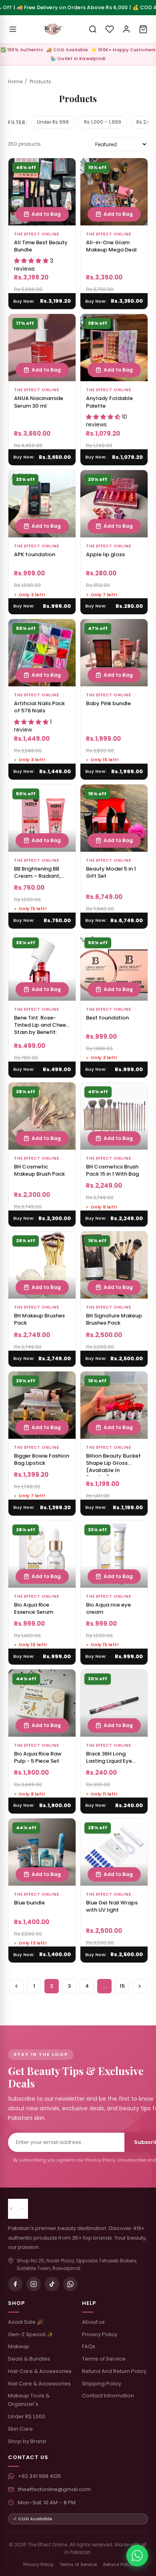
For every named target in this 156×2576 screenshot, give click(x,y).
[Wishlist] (110, 29)
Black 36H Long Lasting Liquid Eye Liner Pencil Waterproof (109, 1765)
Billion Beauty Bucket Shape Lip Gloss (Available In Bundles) (113, 1467)
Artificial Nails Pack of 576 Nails (39, 707)
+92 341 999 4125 (40, 2476)
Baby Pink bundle (108, 703)
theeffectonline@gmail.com (54, 2489)
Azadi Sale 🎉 (26, 2322)
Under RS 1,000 (27, 2416)
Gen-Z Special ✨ (31, 2334)
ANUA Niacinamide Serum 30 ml (39, 402)
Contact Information (108, 2396)
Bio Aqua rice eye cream (108, 1608)
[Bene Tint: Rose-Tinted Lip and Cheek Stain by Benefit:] (42, 967)
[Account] (126, 29)
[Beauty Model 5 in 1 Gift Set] (114, 818)
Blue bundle (29, 1903)
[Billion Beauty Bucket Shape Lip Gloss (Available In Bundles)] (114, 1405)
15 (122, 1986)
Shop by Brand (27, 2441)
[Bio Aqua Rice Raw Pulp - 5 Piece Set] (42, 1703)
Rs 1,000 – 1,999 (103, 122)
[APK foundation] (42, 504)
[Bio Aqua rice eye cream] (114, 1554)
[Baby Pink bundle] (114, 653)
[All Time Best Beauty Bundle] (42, 192)
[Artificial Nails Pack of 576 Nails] (42, 653)
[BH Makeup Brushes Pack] (42, 1265)
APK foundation (35, 554)
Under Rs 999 (53, 122)
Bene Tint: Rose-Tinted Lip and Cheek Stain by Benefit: (41, 1025)
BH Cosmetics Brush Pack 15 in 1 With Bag (112, 1170)
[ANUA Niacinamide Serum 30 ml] (42, 348)
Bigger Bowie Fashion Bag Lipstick (42, 1459)
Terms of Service (104, 2359)
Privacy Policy (100, 2334)
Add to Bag (46, 214)
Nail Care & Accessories (39, 2384)
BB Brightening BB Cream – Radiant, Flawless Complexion (42, 876)
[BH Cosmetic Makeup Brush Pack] (42, 1116)
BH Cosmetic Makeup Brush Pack (39, 1170)
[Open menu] (13, 29)
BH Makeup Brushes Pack (39, 1319)
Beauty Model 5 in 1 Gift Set (111, 872)
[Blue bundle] (42, 1852)
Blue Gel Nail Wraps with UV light (112, 1906)
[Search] (93, 29)
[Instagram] (34, 2284)
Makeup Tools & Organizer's (29, 2400)
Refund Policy (118, 2564)
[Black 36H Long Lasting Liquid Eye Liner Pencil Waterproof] (114, 1703)
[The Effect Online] (53, 29)
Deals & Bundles (29, 2359)
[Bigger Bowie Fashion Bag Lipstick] (42, 1405)
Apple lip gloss (105, 554)
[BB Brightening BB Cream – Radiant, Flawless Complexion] (42, 818)
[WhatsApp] (70, 2284)
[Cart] (143, 29)
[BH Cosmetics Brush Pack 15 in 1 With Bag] (114, 1116)
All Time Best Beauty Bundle (41, 246)
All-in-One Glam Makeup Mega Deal (111, 246)
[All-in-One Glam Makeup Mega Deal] (114, 192)
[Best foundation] (114, 967)
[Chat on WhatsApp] (137, 2556)
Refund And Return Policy (114, 2371)
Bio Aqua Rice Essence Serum (34, 1608)
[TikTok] (52, 2284)
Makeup (19, 2346)
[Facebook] (15, 2284)
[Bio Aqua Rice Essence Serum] (42, 1554)
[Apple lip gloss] (114, 504)
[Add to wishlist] (65, 169)
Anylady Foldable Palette (109, 402)
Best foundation (107, 1018)
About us (93, 2322)
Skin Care (20, 2429)
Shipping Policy (102, 2384)
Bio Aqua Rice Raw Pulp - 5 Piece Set (38, 1757)
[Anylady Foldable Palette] (114, 348)
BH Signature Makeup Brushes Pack (114, 1319)
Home (15, 81)
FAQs (89, 2346)
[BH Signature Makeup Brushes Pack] (114, 1265)
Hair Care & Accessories (40, 2371)
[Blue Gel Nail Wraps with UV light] (114, 1852)
